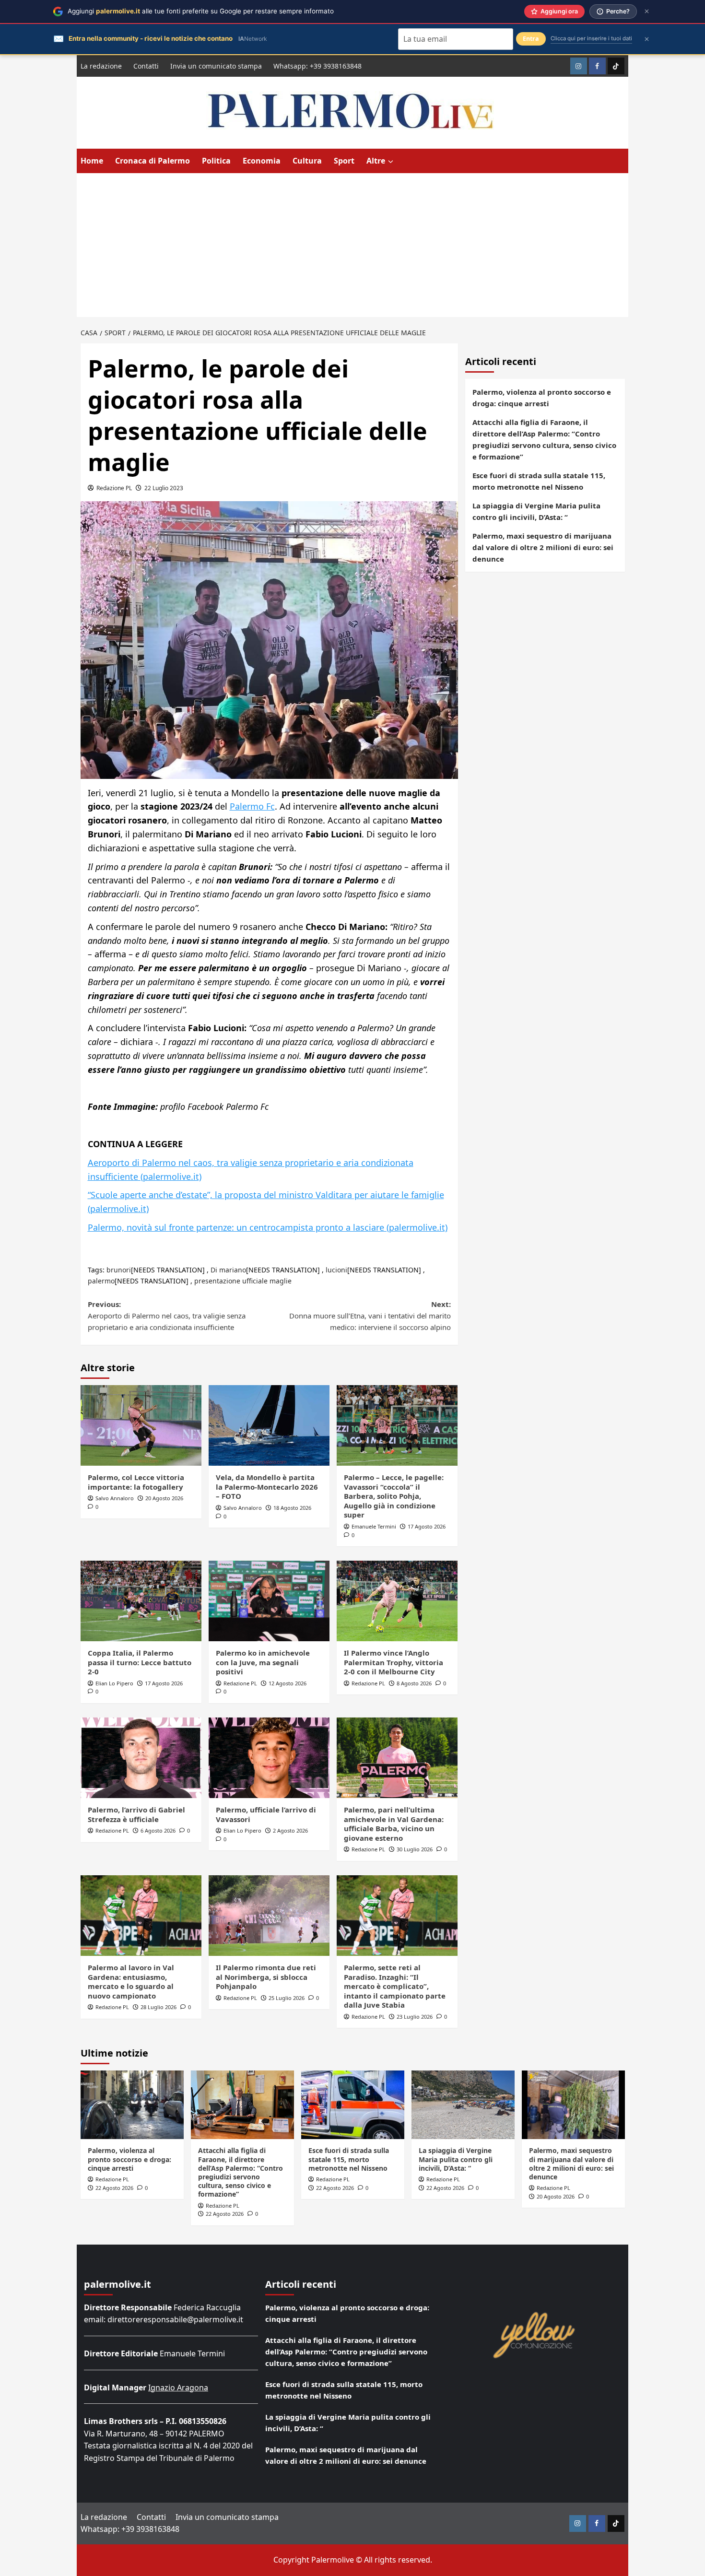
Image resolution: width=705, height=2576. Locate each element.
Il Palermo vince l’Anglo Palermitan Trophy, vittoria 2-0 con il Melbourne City (394, 1662)
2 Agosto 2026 (290, 1830)
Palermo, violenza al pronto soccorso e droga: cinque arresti (542, 398)
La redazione (101, 66)
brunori (119, 1270)
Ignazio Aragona (178, 2388)
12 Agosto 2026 (288, 1683)
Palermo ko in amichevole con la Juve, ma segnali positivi (263, 1662)
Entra (531, 39)
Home (92, 161)
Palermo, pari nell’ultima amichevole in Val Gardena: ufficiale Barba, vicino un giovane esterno (394, 1824)
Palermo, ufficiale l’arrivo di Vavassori (266, 1814)
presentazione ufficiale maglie (243, 1281)
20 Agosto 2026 (164, 1498)
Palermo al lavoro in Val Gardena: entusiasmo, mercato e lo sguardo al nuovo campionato (131, 1982)
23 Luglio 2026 (415, 2017)
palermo (101, 1281)
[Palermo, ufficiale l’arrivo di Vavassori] (269, 1758)
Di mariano (228, 1270)
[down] (391, 162)
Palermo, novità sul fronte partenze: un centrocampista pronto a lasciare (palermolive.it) (268, 1227)
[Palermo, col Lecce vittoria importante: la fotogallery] (141, 1425)
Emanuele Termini (374, 1526)
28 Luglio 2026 (159, 2007)
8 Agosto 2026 (414, 1683)
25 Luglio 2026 (287, 1998)
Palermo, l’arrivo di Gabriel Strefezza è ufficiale (136, 1814)
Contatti (146, 66)
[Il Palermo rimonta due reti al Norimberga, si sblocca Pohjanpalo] (269, 1916)
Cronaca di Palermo (153, 161)
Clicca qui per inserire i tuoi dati (591, 38)
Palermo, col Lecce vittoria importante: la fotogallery (136, 1482)
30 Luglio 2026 (415, 1849)
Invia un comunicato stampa (216, 66)
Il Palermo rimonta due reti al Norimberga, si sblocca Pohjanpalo (266, 1977)
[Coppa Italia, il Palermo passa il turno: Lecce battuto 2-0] (141, 1601)
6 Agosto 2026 (158, 1830)
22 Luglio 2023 (164, 488)
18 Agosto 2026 (292, 1508)
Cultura (307, 161)
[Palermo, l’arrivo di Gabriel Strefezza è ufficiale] (141, 1758)
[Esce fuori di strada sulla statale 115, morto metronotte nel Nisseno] (353, 2105)
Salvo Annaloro (115, 1498)
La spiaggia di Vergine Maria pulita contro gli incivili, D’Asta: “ (536, 511)
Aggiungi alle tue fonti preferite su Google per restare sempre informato (201, 11)
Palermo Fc (252, 806)
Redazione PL (114, 488)
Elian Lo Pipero (114, 1683)
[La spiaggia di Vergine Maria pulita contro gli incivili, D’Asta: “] (463, 2105)
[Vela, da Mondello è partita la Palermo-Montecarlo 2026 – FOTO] (269, 1425)
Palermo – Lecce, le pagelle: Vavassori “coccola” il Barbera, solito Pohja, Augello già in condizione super (394, 1496)
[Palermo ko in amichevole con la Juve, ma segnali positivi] (269, 1601)
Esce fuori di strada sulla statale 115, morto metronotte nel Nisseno (539, 481)
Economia (262, 161)
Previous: (167, 1316)
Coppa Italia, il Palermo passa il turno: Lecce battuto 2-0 (140, 1662)
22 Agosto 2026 (114, 2188)
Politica (216, 161)
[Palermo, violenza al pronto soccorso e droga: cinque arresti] (132, 2105)
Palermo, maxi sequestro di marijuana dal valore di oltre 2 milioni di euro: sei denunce (543, 547)
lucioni (336, 1270)
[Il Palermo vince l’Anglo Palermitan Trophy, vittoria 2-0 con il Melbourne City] (397, 1601)
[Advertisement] (352, 245)
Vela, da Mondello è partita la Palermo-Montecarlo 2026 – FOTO (267, 1487)
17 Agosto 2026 (427, 1526)
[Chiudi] (647, 11)
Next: (370, 1316)
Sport (344, 161)
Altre (376, 161)
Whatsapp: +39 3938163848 (317, 66)
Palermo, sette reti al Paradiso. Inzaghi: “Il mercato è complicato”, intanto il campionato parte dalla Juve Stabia (395, 1986)
